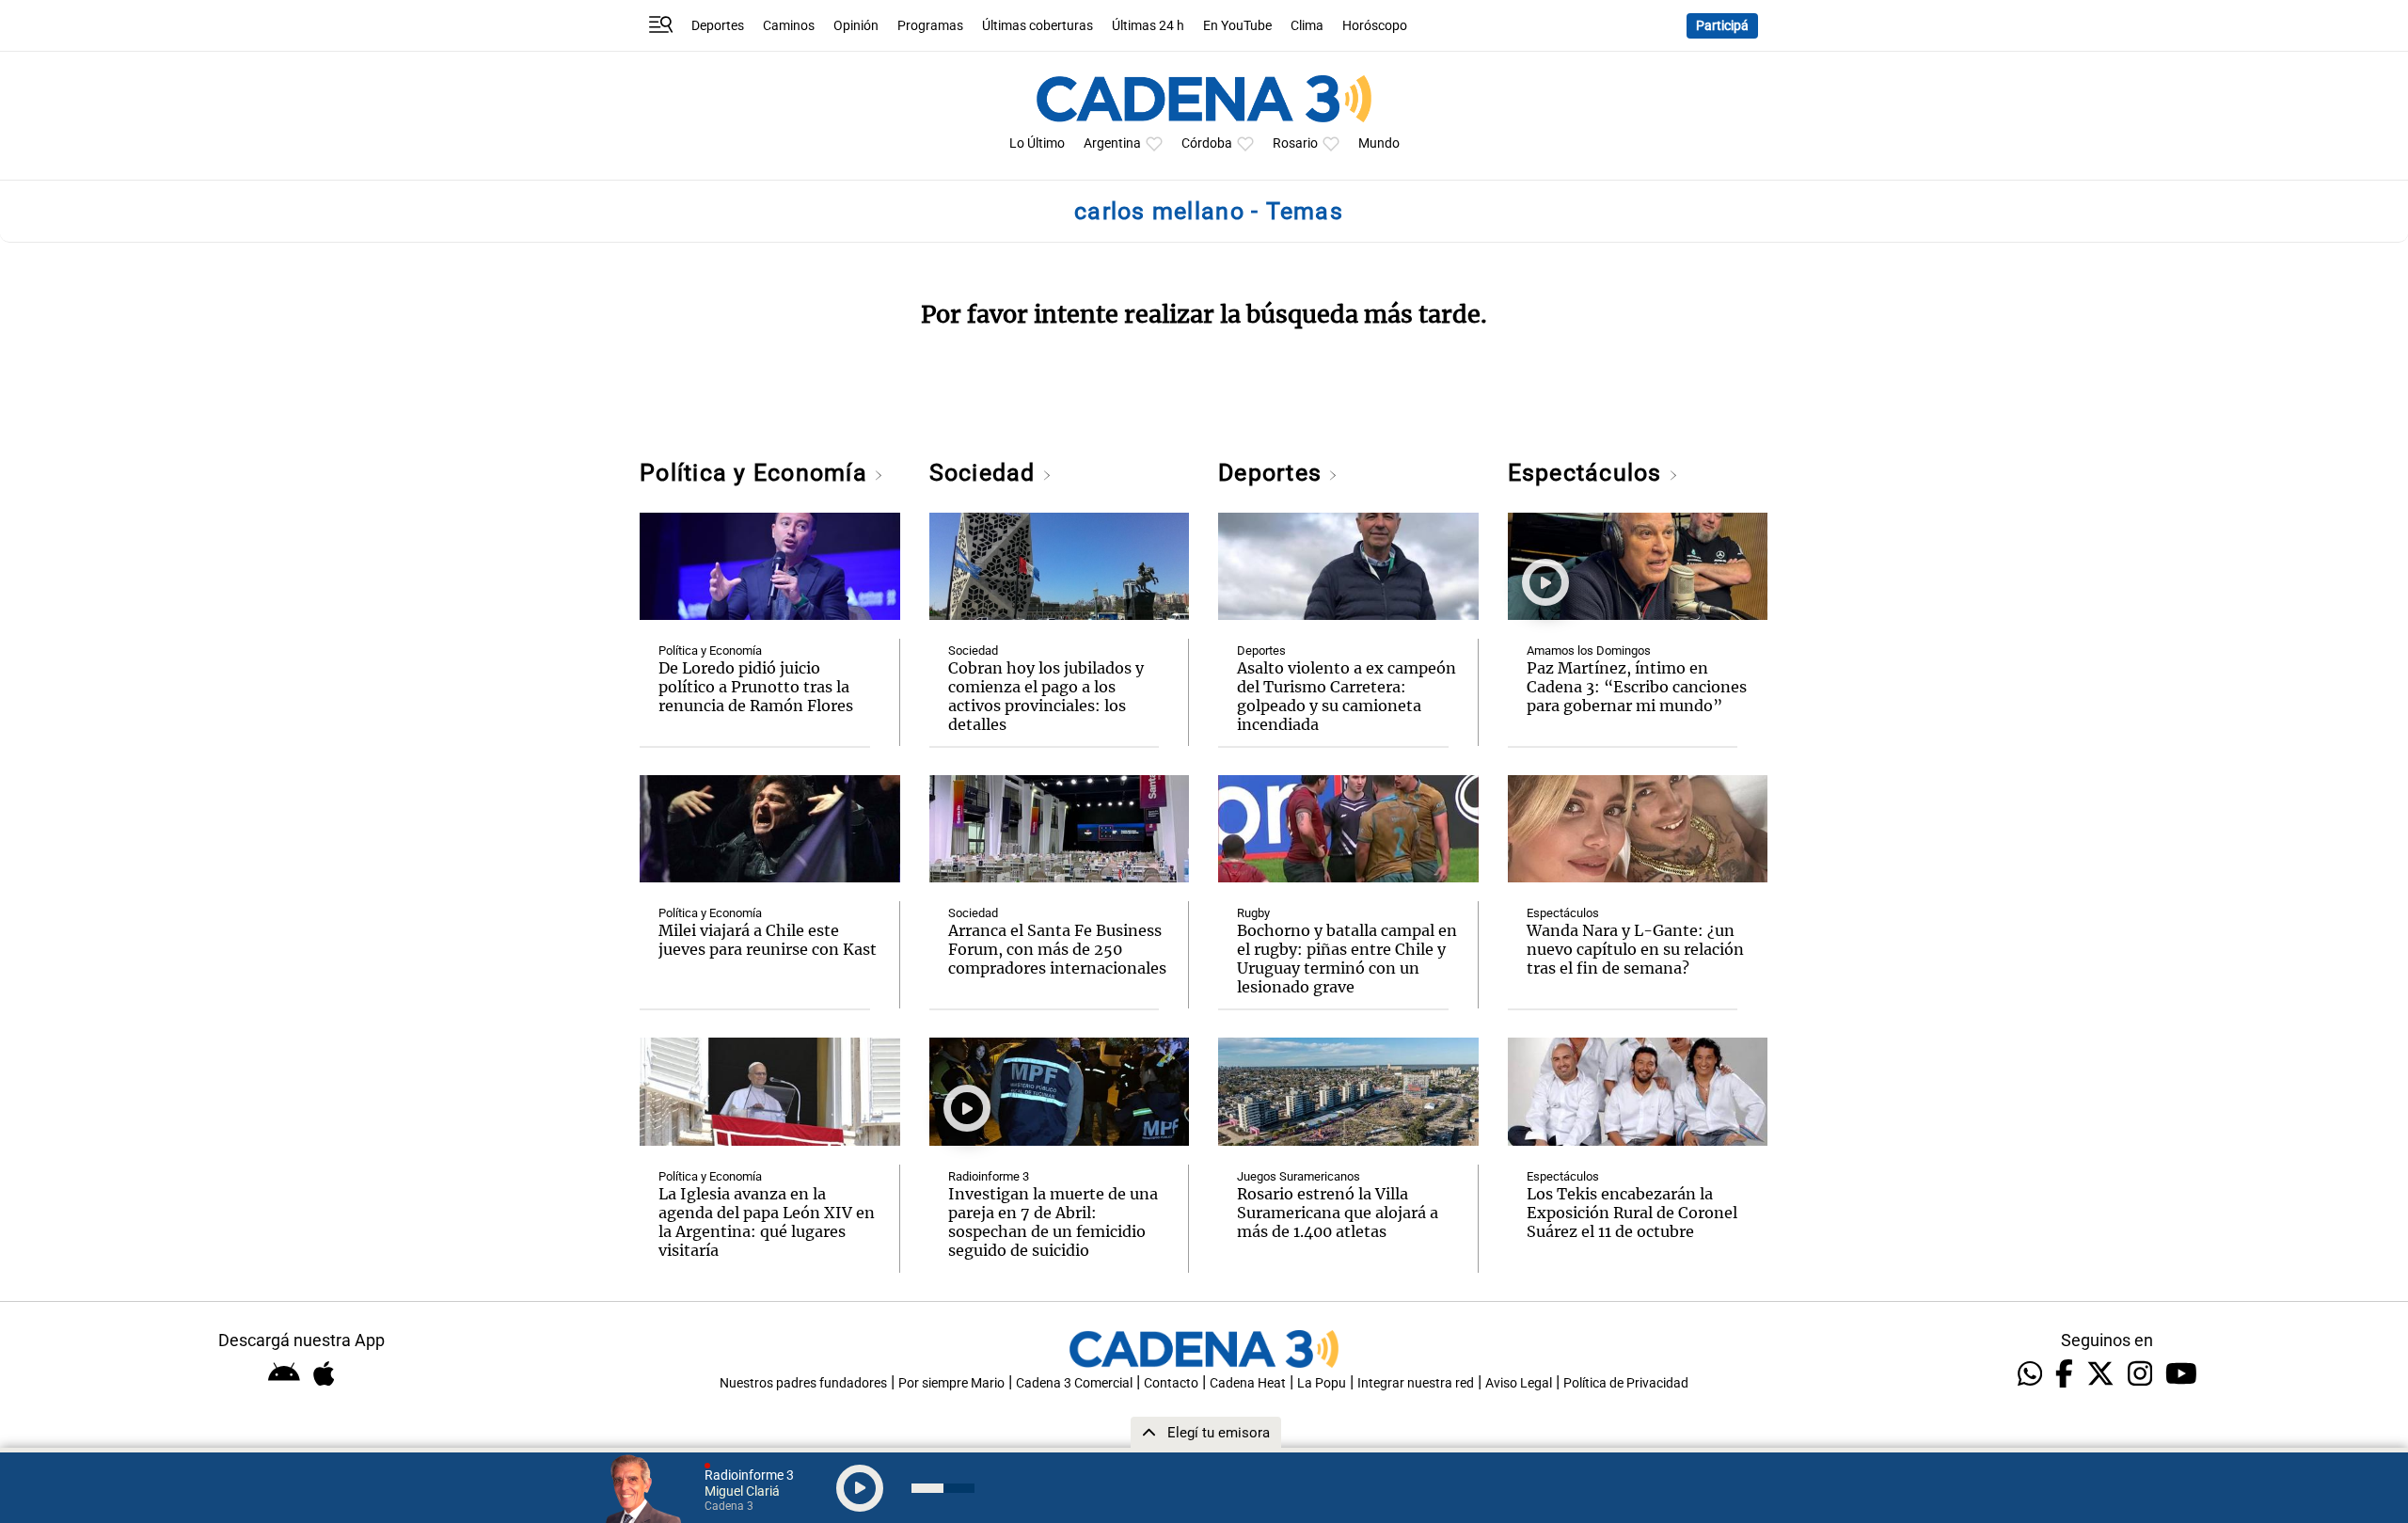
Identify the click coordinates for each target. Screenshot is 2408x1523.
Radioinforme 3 (989, 1176)
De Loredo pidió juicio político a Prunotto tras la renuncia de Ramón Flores (756, 687)
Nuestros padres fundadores (803, 1383)
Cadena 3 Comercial (1074, 1383)
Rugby (1253, 913)
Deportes (718, 26)
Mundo (1379, 143)
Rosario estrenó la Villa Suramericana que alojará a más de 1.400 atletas (1338, 1213)
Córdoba (1207, 143)
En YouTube (1237, 26)
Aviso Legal (1519, 1383)
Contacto (1171, 1383)
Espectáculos (1588, 473)
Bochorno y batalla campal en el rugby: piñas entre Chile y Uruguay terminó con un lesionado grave (1347, 959)
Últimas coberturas (1038, 26)
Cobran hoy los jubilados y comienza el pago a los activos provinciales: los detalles (1046, 696)
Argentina (1112, 143)
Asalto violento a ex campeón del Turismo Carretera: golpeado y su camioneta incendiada (1347, 696)
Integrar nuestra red (1416, 1383)
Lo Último (1037, 143)
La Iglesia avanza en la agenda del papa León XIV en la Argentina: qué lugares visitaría (767, 1222)
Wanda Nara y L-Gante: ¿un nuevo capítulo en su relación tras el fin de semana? (1635, 949)
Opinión (856, 26)
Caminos (789, 26)
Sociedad (986, 473)
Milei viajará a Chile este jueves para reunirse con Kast (768, 940)
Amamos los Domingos (1589, 650)
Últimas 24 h (1148, 26)
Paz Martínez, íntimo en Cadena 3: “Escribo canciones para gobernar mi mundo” (1637, 687)
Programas (930, 26)
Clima (1307, 26)
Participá (1722, 26)
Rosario (1295, 143)
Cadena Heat (1248, 1383)
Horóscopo (1375, 26)
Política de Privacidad (1626, 1383)
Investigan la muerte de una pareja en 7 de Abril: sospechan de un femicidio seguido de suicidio (1053, 1222)
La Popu (1322, 1383)
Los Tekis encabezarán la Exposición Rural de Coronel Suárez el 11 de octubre (1632, 1213)
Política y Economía (757, 473)
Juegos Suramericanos (1299, 1176)
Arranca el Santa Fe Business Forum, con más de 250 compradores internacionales (1057, 949)
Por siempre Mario (951, 1383)
